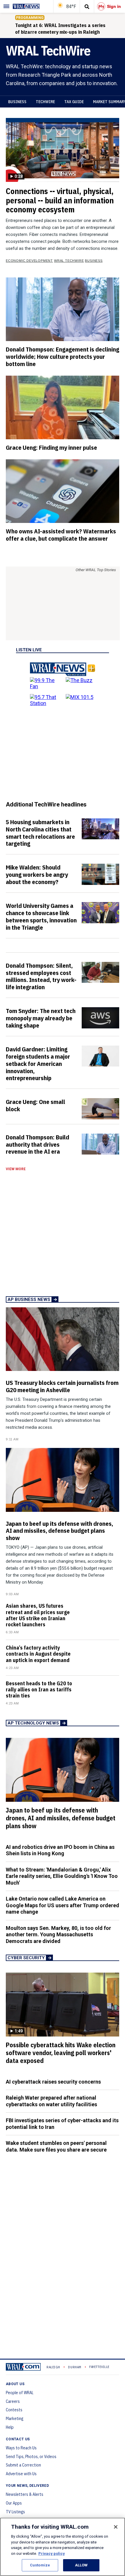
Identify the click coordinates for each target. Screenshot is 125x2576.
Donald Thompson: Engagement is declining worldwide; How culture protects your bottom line (63, 356)
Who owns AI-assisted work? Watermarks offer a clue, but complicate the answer (61, 535)
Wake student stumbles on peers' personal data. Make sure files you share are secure (56, 2146)
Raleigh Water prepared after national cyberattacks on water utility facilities (51, 2101)
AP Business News (29, 1299)
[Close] (116, 2527)
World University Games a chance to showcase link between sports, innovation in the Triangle (41, 916)
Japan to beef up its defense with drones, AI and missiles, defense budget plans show (59, 1531)
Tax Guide (74, 102)
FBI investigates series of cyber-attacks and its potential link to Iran (62, 2124)
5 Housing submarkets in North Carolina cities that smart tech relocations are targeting (40, 833)
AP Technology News (33, 1723)
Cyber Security (26, 1958)
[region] (63, 2547)
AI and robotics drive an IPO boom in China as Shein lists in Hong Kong (60, 1850)
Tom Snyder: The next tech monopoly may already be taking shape (41, 1018)
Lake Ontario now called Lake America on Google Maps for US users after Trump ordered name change (63, 1905)
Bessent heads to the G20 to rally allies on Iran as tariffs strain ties (39, 1689)
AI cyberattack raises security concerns (53, 2082)
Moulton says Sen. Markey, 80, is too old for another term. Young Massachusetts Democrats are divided (58, 1935)
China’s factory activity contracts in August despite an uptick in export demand (38, 1654)
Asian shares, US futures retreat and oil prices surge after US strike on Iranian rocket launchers (38, 1615)
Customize (40, 2565)
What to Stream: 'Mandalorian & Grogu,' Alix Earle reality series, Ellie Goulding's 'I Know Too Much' (62, 1876)
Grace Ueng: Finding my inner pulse (51, 447)
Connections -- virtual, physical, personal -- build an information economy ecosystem (60, 200)
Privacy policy (52, 2553)
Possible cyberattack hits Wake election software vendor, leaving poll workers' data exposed (61, 2053)
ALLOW (81, 2565)
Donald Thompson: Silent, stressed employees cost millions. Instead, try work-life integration (41, 976)
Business (17, 102)
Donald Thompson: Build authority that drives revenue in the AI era (37, 1144)
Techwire (45, 102)
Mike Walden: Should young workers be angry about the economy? (37, 874)
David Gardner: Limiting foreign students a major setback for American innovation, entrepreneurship (38, 1063)
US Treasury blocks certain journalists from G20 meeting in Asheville (62, 1386)
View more (16, 1169)
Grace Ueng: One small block (35, 1105)
